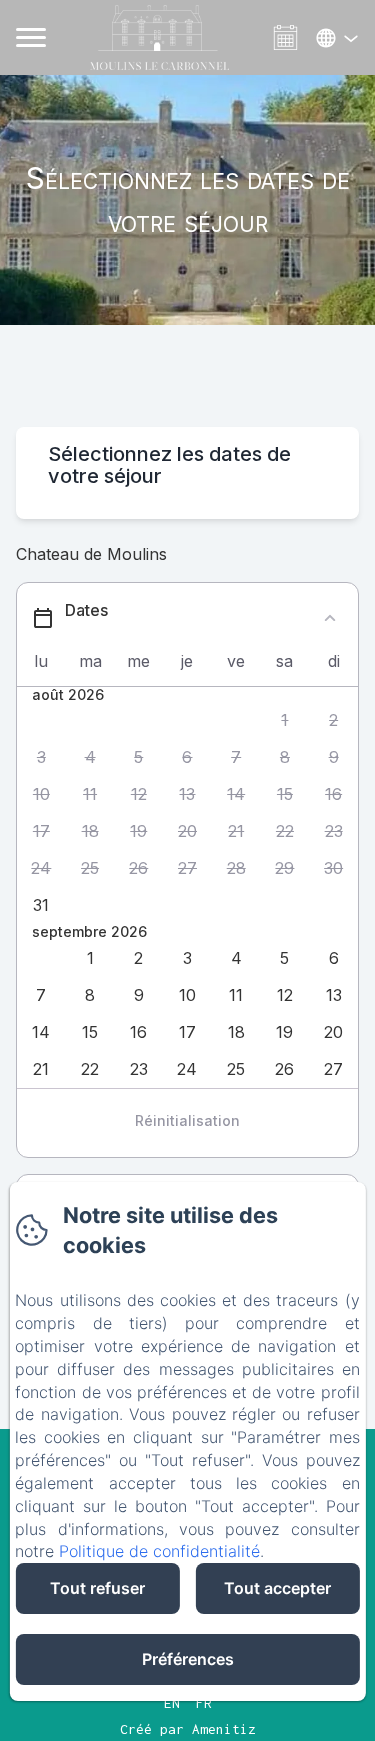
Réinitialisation (187, 1120)
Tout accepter (277, 1588)
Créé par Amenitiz (188, 1729)
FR (204, 1703)
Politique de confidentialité (159, 1551)
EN (172, 1703)
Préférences (188, 1659)
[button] (285, 720)
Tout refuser (97, 1588)
